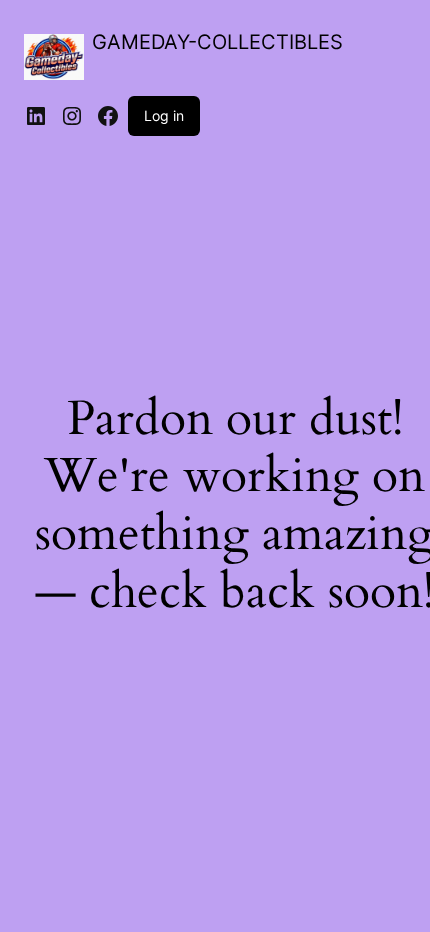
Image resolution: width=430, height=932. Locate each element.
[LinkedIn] (36, 116)
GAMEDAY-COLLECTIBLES (217, 42)
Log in (164, 115)
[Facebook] (108, 116)
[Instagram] (72, 116)
